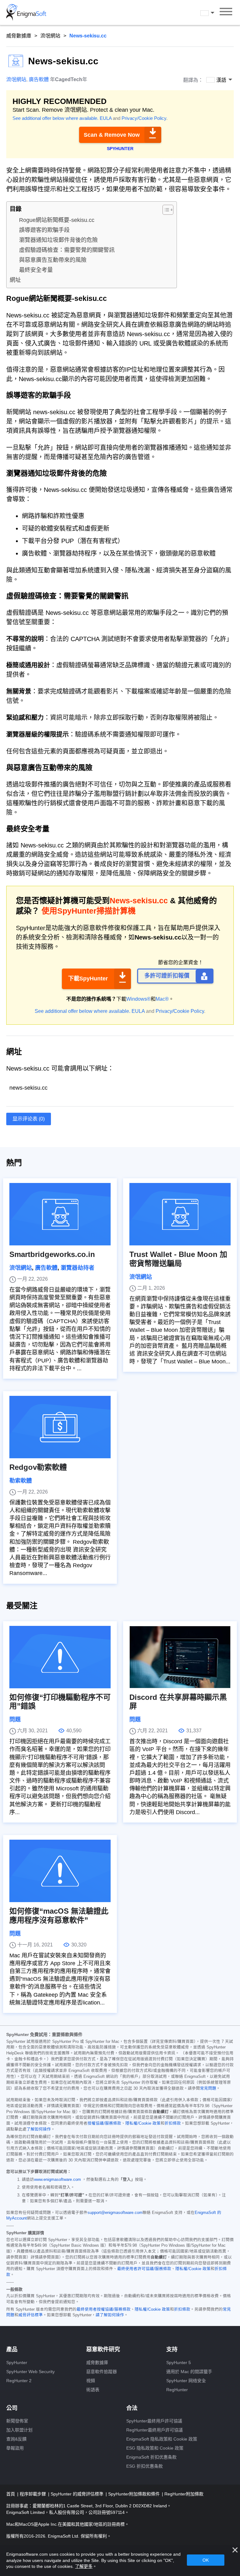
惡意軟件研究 (103, 2349)
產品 (12, 2349)
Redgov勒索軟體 (38, 1467)
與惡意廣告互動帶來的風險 (53, 260)
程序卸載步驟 (33, 2494)
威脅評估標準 (31, 2315)
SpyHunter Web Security (30, 2372)
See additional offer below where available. (55, 118)
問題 (15, 1720)
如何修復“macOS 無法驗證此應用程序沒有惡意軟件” (59, 1916)
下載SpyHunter (88, 979)
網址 (15, 280)
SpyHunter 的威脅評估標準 (78, 2494)
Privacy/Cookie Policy (144, 118)
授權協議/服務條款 (104, 2123)
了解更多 (84, 2566)
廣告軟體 (39, 79)
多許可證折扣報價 (167, 976)
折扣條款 (173, 2123)
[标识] (26, 12)
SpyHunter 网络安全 (186, 2381)
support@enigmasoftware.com (115, 2213)
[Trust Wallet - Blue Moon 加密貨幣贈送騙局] (180, 1214)
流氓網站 (50, 36)
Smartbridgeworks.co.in (52, 1254)
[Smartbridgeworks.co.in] (60, 1214)
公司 (12, 2408)
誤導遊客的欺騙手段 (44, 230)
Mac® (162, 999)
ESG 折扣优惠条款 (145, 2466)
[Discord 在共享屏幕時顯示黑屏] (180, 1657)
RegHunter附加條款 (184, 2494)
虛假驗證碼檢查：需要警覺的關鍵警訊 (67, 250)
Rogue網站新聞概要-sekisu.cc (57, 220)
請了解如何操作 (110, 2315)
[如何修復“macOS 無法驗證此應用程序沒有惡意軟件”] (60, 1871)
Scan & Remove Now (112, 135)
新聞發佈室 (17, 2421)
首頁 (11, 2494)
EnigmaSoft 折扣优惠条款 (151, 2457)
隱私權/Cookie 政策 (143, 2123)
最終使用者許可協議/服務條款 (144, 2269)
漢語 (213, 13)
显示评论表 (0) (29, 1119)
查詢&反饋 (16, 2439)
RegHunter (177, 2390)
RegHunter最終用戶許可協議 (155, 2430)
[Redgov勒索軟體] (60, 1427)
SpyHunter (17, 2363)
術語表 (93, 2390)
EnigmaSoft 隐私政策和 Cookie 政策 (162, 2439)
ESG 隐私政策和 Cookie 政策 (155, 2448)
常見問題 (208, 2088)
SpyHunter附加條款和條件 (135, 2494)
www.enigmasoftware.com (57, 2180)
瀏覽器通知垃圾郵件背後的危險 (58, 240)
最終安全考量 (36, 270)
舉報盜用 (15, 2448)
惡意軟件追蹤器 (102, 2372)
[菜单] (226, 12)
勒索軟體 (21, 1481)
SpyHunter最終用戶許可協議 (154, 2421)
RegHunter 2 (19, 2381)
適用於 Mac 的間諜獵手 (189, 2372)
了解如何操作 (39, 2129)
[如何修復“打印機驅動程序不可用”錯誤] (60, 1657)
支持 (172, 2349)
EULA (106, 118)
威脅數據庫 (19, 36)
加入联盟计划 (19, 2430)
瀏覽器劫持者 (77, 1268)
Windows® (138, 999)
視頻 (91, 2381)
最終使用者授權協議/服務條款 (104, 2309)
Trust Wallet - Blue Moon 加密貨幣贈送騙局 (178, 1259)
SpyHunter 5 (179, 2363)
